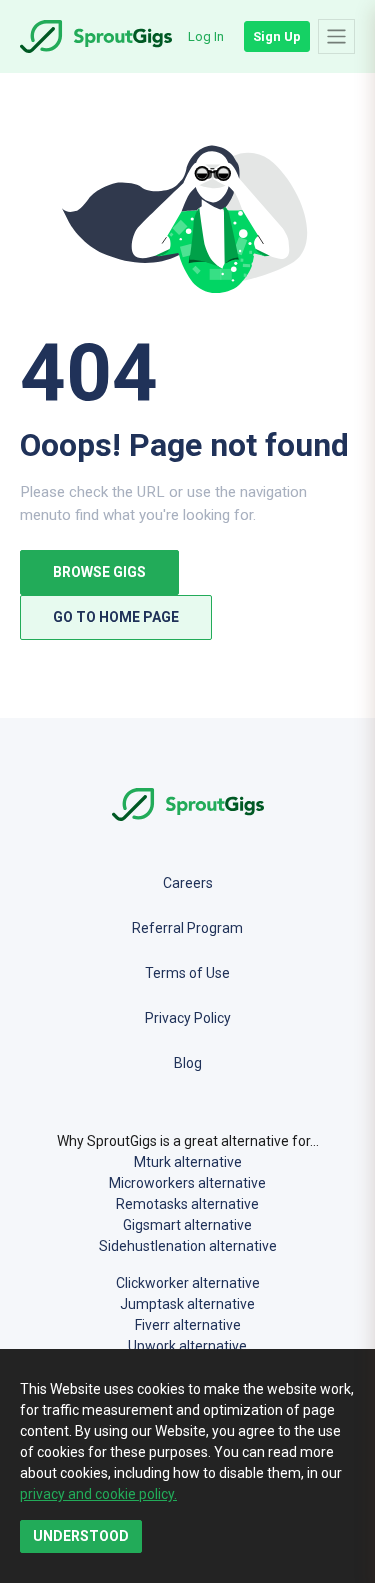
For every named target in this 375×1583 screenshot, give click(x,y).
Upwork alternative (187, 1346)
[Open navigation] (336, 36)
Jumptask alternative (187, 1304)
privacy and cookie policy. (98, 1494)
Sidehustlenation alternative (188, 1246)
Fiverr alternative (188, 1325)
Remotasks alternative (187, 1204)
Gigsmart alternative (187, 1225)
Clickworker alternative (188, 1283)
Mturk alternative (188, 1162)
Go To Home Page (116, 617)
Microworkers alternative (187, 1183)
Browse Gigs (99, 572)
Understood (81, 1536)
